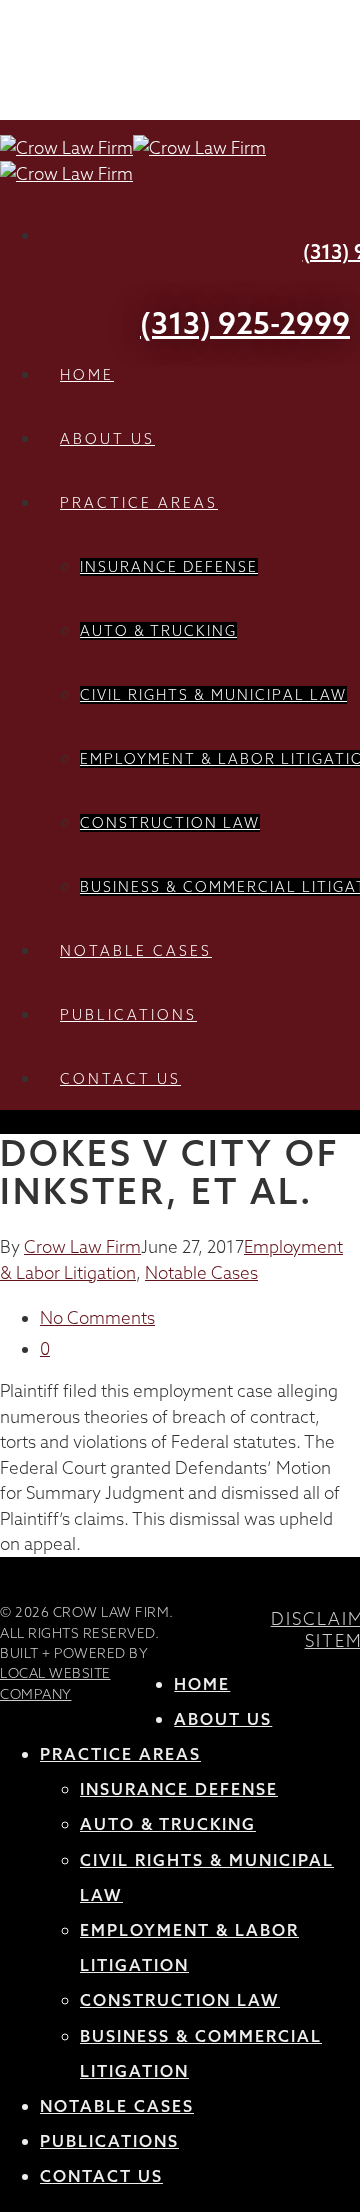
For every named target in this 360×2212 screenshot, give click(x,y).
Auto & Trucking (158, 631)
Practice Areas (139, 503)
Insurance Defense (169, 567)
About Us (107, 439)
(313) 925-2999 (245, 323)
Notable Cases (136, 951)
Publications (128, 1015)
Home (87, 375)
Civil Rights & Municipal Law (213, 695)
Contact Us (120, 1079)
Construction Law (170, 823)
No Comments (97, 1317)
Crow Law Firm (82, 1246)
